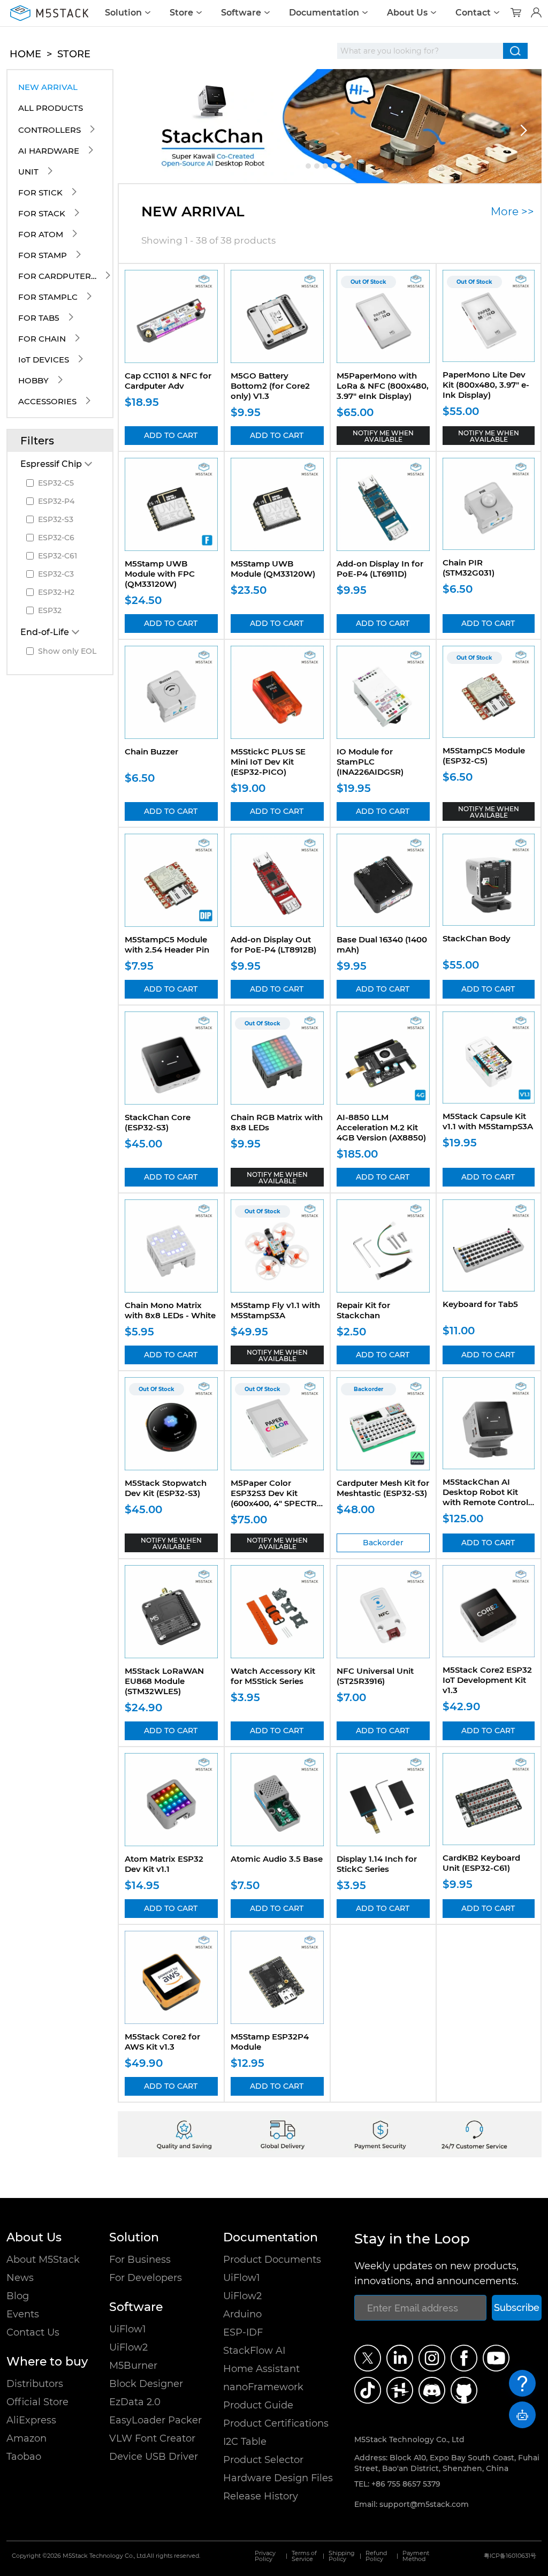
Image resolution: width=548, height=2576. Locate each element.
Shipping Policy (342, 2556)
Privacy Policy (265, 2556)
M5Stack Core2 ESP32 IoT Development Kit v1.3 (487, 1680)
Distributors (35, 2384)
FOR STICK (40, 192)
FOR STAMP (43, 255)
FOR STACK (42, 213)
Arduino (242, 2314)
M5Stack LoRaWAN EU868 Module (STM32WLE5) (164, 1681)
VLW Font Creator (152, 2438)
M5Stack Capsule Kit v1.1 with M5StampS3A (488, 1121)
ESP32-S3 (56, 519)
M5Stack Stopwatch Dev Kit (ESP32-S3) (166, 1488)
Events (23, 2314)
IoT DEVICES (44, 360)
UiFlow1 (128, 2329)
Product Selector (263, 2460)
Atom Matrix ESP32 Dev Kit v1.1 (164, 1864)
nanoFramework (263, 2387)
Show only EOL (67, 651)
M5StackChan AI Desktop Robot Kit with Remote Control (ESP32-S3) (485, 1497)
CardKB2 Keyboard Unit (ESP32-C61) (481, 1863)
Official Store (37, 2402)
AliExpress (31, 2420)
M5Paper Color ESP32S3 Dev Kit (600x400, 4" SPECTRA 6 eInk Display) (277, 1498)
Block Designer (146, 2384)
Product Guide (258, 2405)
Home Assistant (261, 2369)
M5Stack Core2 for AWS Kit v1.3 (162, 2042)
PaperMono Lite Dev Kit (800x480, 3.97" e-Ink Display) (486, 385)
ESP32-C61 (58, 556)
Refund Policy (376, 2556)
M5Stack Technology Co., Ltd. (105, 2556)
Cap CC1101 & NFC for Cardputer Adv (168, 381)
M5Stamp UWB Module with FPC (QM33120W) (160, 574)
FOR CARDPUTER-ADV (58, 276)
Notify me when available (383, 436)
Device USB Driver (154, 2457)
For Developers (146, 2278)
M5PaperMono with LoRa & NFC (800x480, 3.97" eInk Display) (383, 386)
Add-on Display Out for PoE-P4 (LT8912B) (273, 945)
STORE (74, 54)
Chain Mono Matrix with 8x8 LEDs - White (170, 1310)
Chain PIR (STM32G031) (469, 568)
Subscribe (517, 2307)
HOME (25, 54)
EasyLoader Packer (155, 2420)
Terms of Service (304, 2556)
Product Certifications (276, 2423)
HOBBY (33, 380)
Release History (261, 2496)
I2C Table (245, 2442)
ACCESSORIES (47, 401)
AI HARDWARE (49, 151)
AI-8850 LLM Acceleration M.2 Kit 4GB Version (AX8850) (381, 1127)
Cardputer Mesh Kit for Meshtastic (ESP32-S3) (383, 1488)
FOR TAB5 (39, 318)
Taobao (24, 2457)
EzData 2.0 (135, 2402)
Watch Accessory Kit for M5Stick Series (273, 1676)
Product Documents (272, 2260)
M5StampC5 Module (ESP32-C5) (484, 756)
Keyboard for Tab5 (480, 1304)
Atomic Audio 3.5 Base (277, 1859)
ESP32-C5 (56, 483)
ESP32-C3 (56, 574)
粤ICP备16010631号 (510, 2556)
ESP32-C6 (56, 538)
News (20, 2278)
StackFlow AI (254, 2351)
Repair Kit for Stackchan (363, 1310)
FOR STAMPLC (48, 297)
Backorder (383, 1543)
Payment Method (416, 2556)
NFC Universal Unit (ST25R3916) (375, 1676)
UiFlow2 (128, 2347)
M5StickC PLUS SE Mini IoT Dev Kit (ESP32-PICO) (268, 762)
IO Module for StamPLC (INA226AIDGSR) (370, 762)
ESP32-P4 (56, 501)
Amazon (26, 2438)
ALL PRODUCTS (51, 108)
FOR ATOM (41, 234)
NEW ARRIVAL (48, 87)
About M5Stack (43, 2260)
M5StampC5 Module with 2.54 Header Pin (167, 945)
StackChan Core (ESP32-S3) (158, 1122)
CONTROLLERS (50, 130)
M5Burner (133, 2366)
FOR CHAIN (42, 339)
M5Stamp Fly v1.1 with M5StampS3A (275, 1310)
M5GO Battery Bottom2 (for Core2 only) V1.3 (270, 386)
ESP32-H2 (56, 592)
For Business (140, 2260)
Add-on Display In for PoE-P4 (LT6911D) (380, 569)
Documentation (324, 13)
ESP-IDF (243, 2332)
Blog (18, 2296)
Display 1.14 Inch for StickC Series (377, 1864)
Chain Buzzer (151, 751)
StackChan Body (477, 938)
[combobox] (420, 51)
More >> (512, 211)
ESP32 (50, 610)
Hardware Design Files (278, 2478)
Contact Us (33, 2332)
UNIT (28, 172)
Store (181, 13)
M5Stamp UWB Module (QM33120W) (273, 569)
